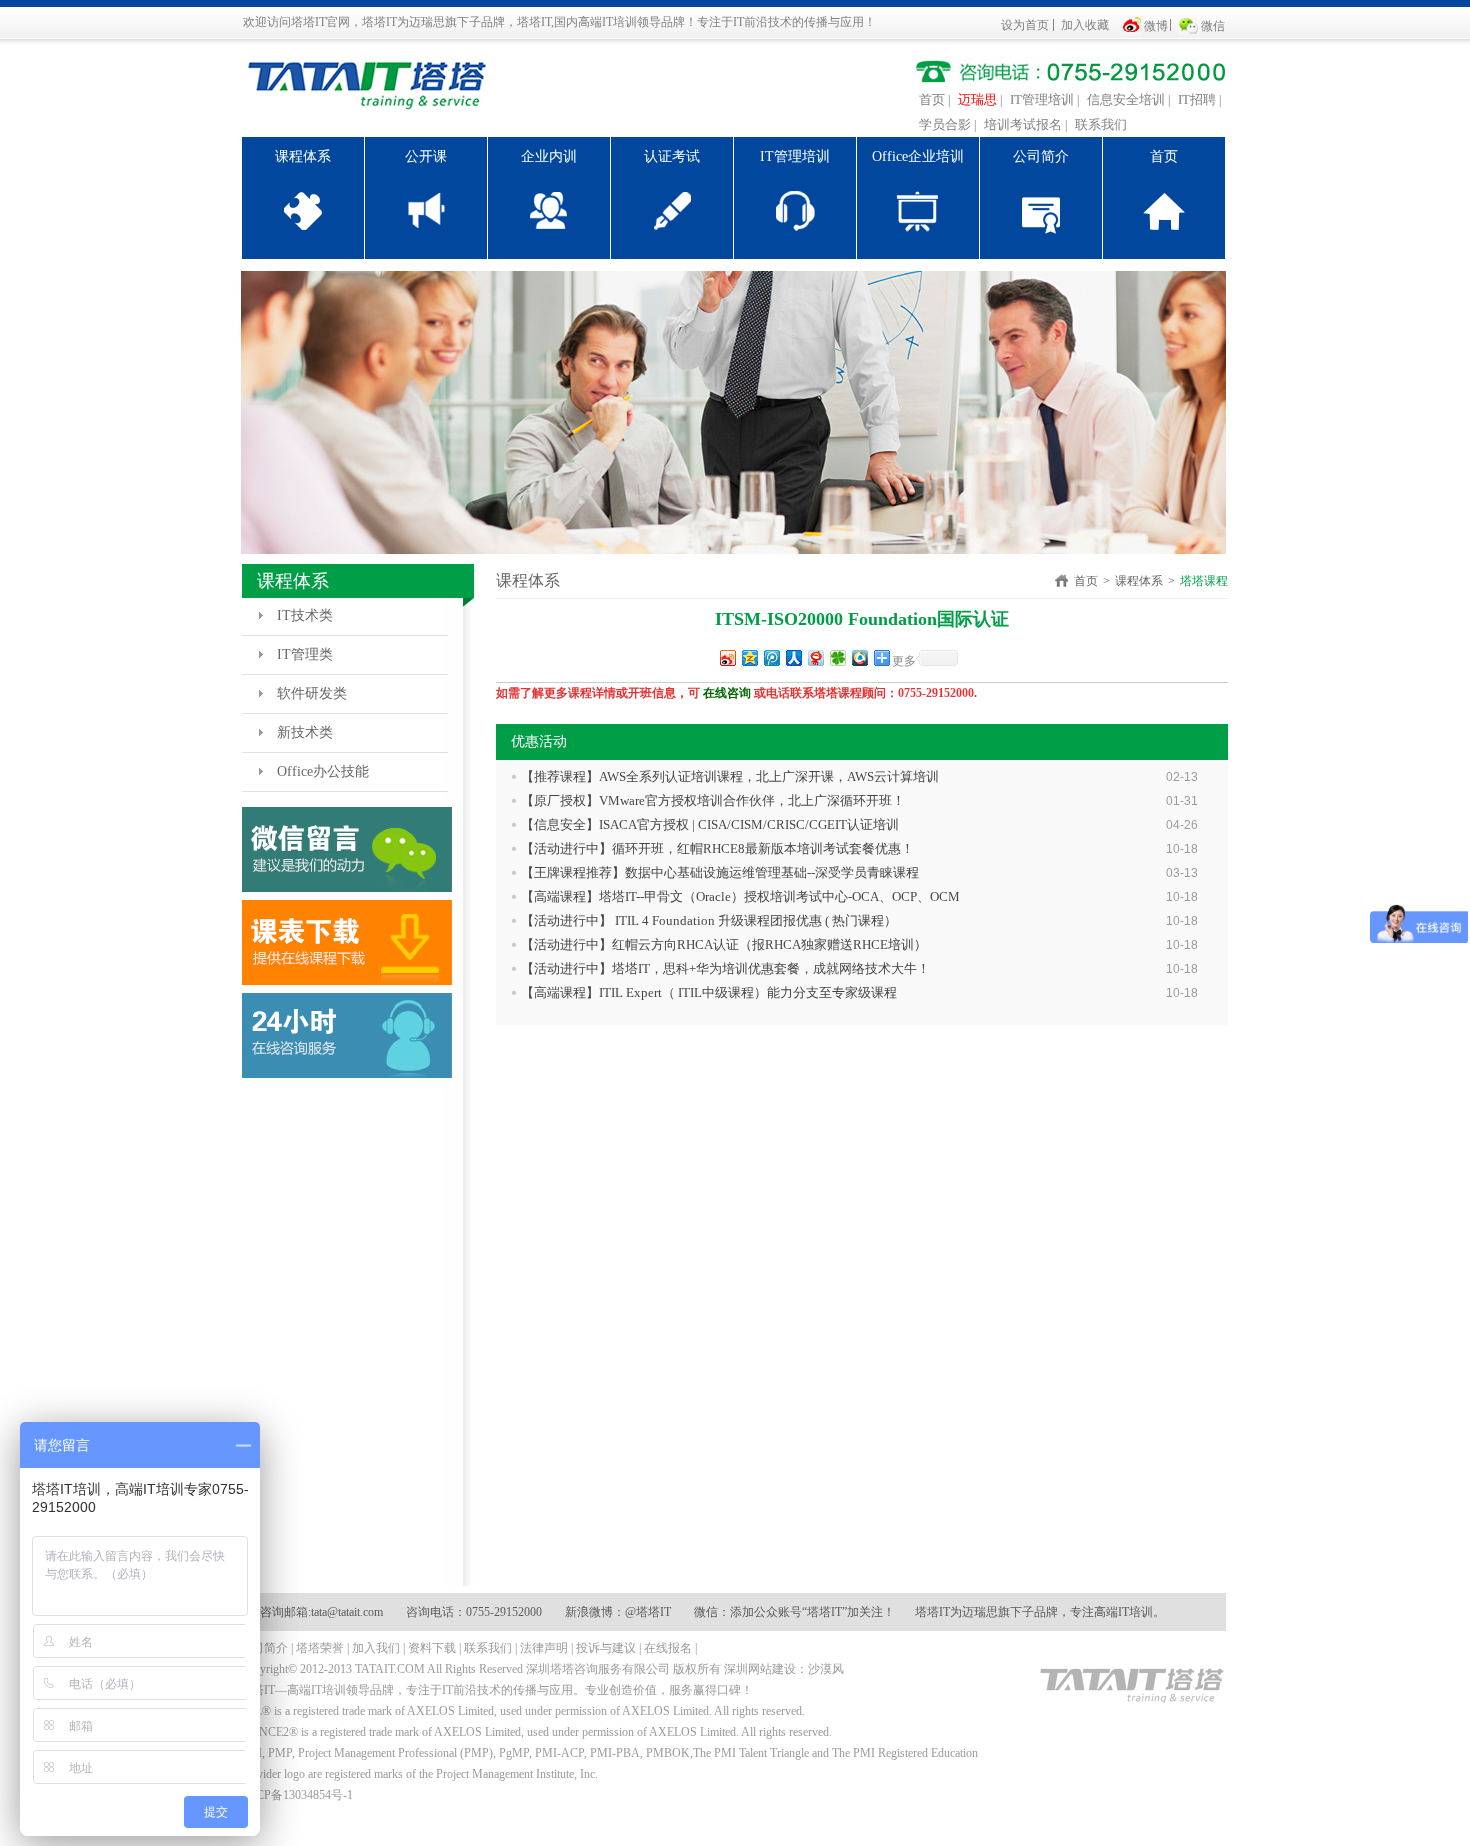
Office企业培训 (918, 156)
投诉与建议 (606, 1648)
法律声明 (544, 1648)
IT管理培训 (1042, 99)
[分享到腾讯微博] (771, 657)
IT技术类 (305, 615)
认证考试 (672, 156)
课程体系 (303, 156)
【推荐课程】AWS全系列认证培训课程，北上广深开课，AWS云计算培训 (730, 776)
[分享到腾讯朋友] (837, 657)
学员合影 (945, 124)
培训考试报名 (1023, 124)
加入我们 (376, 1648)
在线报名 (668, 1648)
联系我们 (1101, 124)
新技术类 (305, 732)
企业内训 (549, 156)
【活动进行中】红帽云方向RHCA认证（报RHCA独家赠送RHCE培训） (724, 944)
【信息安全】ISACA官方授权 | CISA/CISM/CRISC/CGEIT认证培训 (710, 824)
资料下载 (432, 1648)
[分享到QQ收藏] (859, 657)
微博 (1156, 26)
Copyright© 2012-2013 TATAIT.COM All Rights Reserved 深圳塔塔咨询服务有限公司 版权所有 (480, 1669)
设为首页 (1025, 25)
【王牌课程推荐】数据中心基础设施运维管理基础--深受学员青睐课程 (720, 872)
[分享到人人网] (793, 657)
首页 (932, 99)
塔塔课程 (1204, 581)
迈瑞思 (977, 99)
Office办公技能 (323, 771)
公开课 (426, 156)
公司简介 (1041, 156)
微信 (1213, 26)
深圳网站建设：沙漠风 (784, 1669)
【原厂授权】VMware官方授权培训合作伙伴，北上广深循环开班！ (713, 800)
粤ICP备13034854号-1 (296, 1795)
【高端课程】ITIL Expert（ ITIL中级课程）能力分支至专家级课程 (709, 992)
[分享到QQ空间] (749, 657)
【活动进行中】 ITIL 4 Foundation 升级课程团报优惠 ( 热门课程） (709, 920)
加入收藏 (1085, 25)
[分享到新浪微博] (727, 657)
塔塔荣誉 (320, 1648)
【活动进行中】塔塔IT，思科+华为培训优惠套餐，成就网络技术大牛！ (725, 968)
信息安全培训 (1126, 99)
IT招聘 (1197, 99)
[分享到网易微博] (815, 657)
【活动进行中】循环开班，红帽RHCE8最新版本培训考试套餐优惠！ (717, 848)
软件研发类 (312, 693)
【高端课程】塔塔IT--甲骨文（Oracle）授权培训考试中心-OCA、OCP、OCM (740, 896)
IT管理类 (305, 654)
